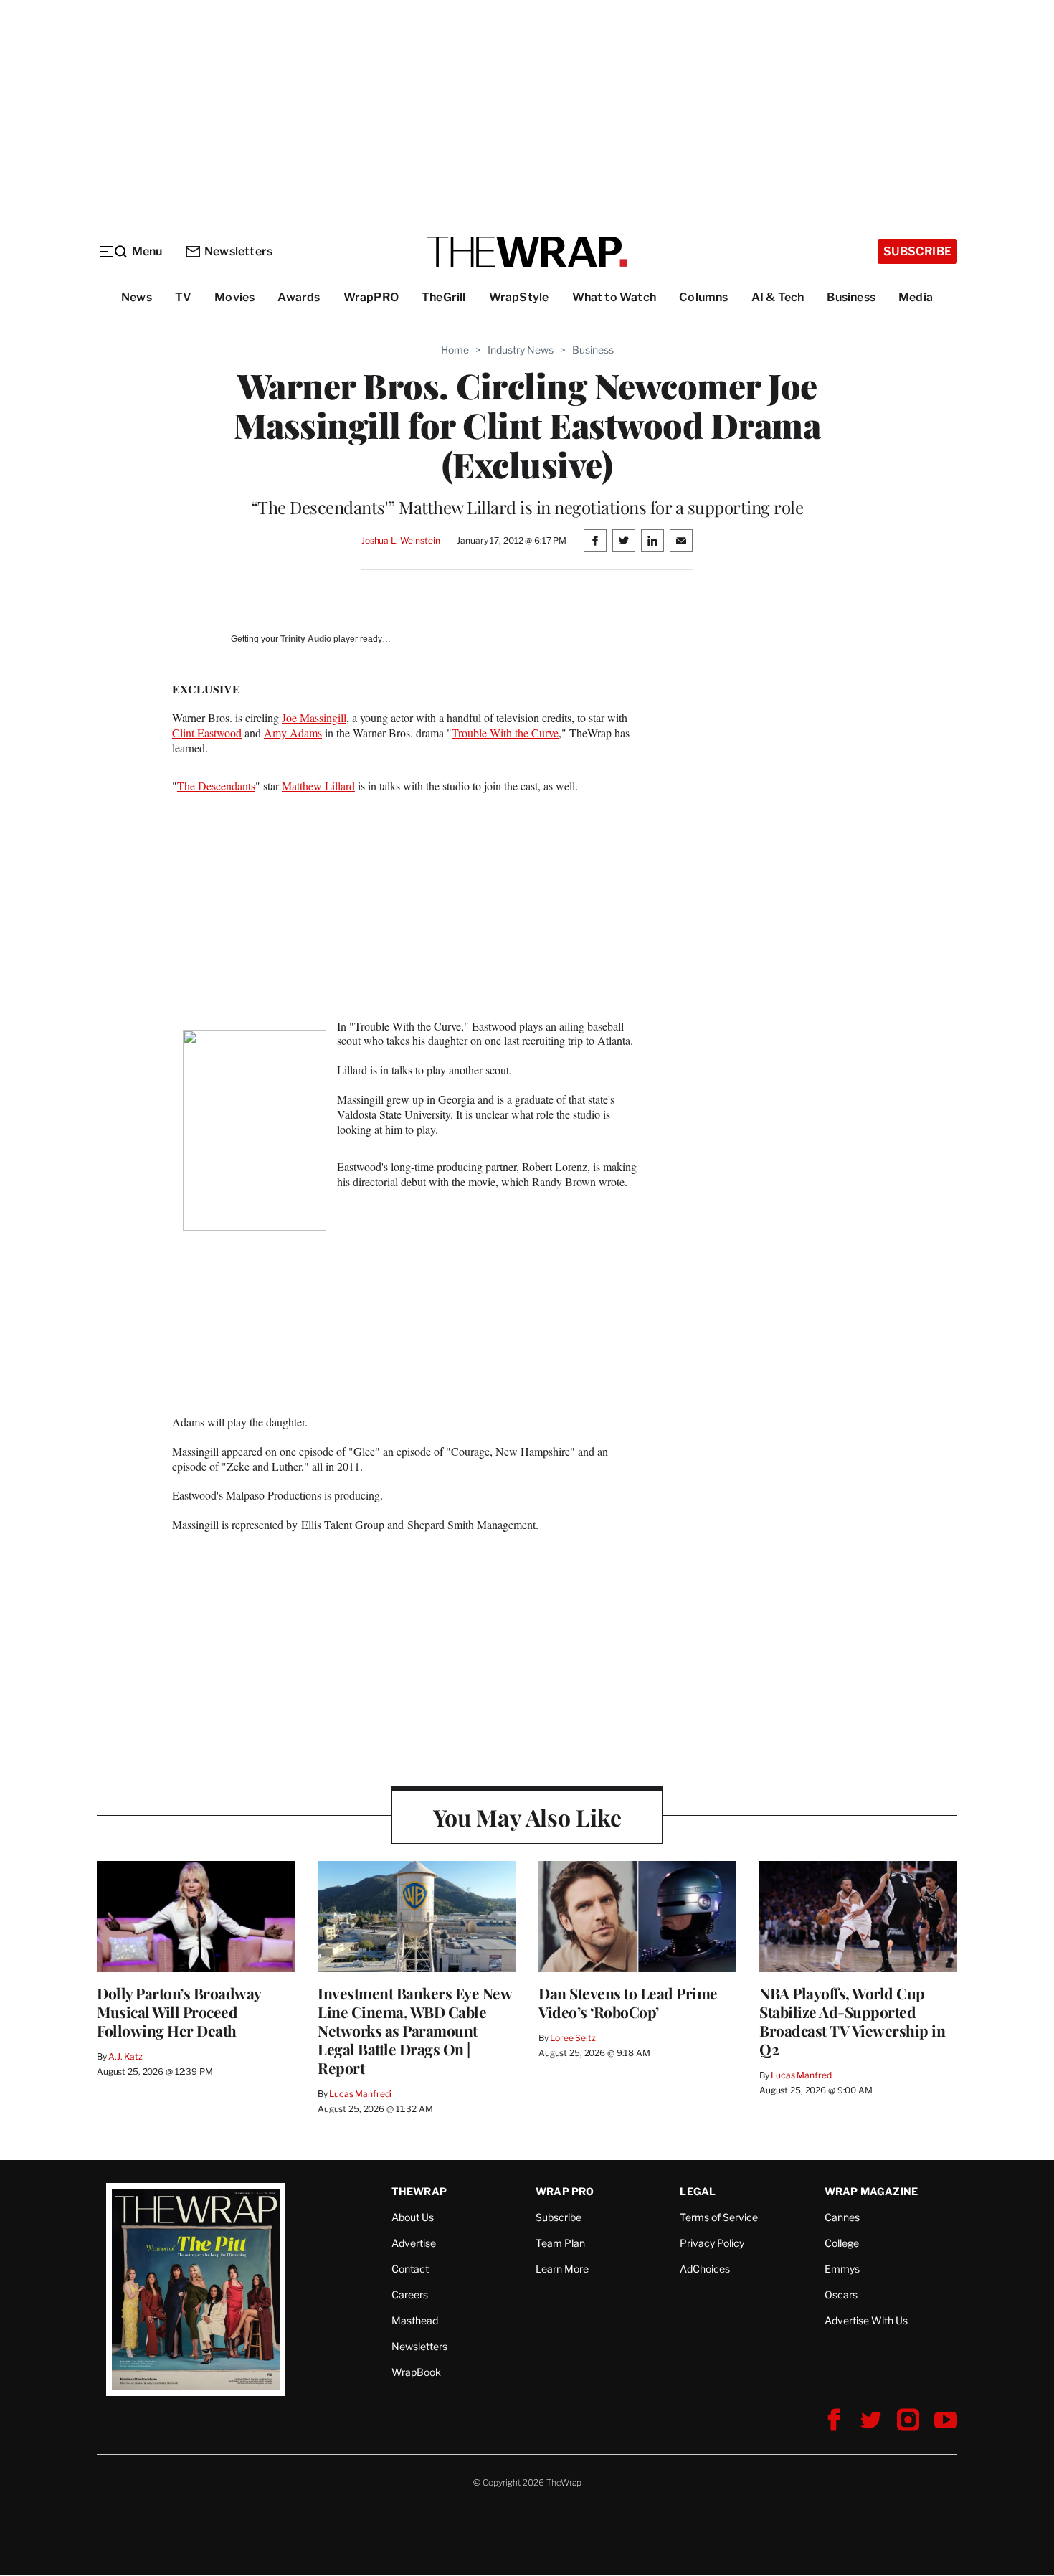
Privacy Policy (712, 2243)
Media (916, 297)
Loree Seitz (573, 2038)
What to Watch (614, 297)
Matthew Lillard (318, 786)
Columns (703, 297)
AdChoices (705, 2269)
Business (851, 297)
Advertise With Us (866, 2320)
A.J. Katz (125, 2056)
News (137, 297)
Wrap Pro (565, 2191)
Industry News (521, 350)
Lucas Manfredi (360, 2094)
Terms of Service (719, 2217)
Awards (299, 297)
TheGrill (444, 297)
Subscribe (917, 251)
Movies (234, 297)
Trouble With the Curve (505, 733)
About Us (413, 2217)
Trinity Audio (306, 639)
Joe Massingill (314, 718)
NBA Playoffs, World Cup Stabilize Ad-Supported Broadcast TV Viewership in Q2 (852, 2021)
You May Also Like (527, 1817)
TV (183, 297)
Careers (410, 2295)
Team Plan (560, 2243)
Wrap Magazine (872, 2191)
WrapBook (416, 2372)
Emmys (842, 2269)
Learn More (562, 2269)
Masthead (415, 2320)
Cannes (842, 2217)
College (842, 2243)
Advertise (414, 2243)
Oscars (841, 2295)
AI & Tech (778, 297)
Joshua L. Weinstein (401, 540)
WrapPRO (371, 297)
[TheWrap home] (527, 252)
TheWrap (419, 2191)
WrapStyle (519, 297)
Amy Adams (293, 733)
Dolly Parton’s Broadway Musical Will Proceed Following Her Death (179, 2012)
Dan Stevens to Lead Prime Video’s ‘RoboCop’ (628, 2002)
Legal (698, 2191)
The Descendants (216, 786)
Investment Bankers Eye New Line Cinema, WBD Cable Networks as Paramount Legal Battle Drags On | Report (414, 2030)
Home (455, 350)
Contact (410, 2269)
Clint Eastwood (207, 733)
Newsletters (238, 251)
